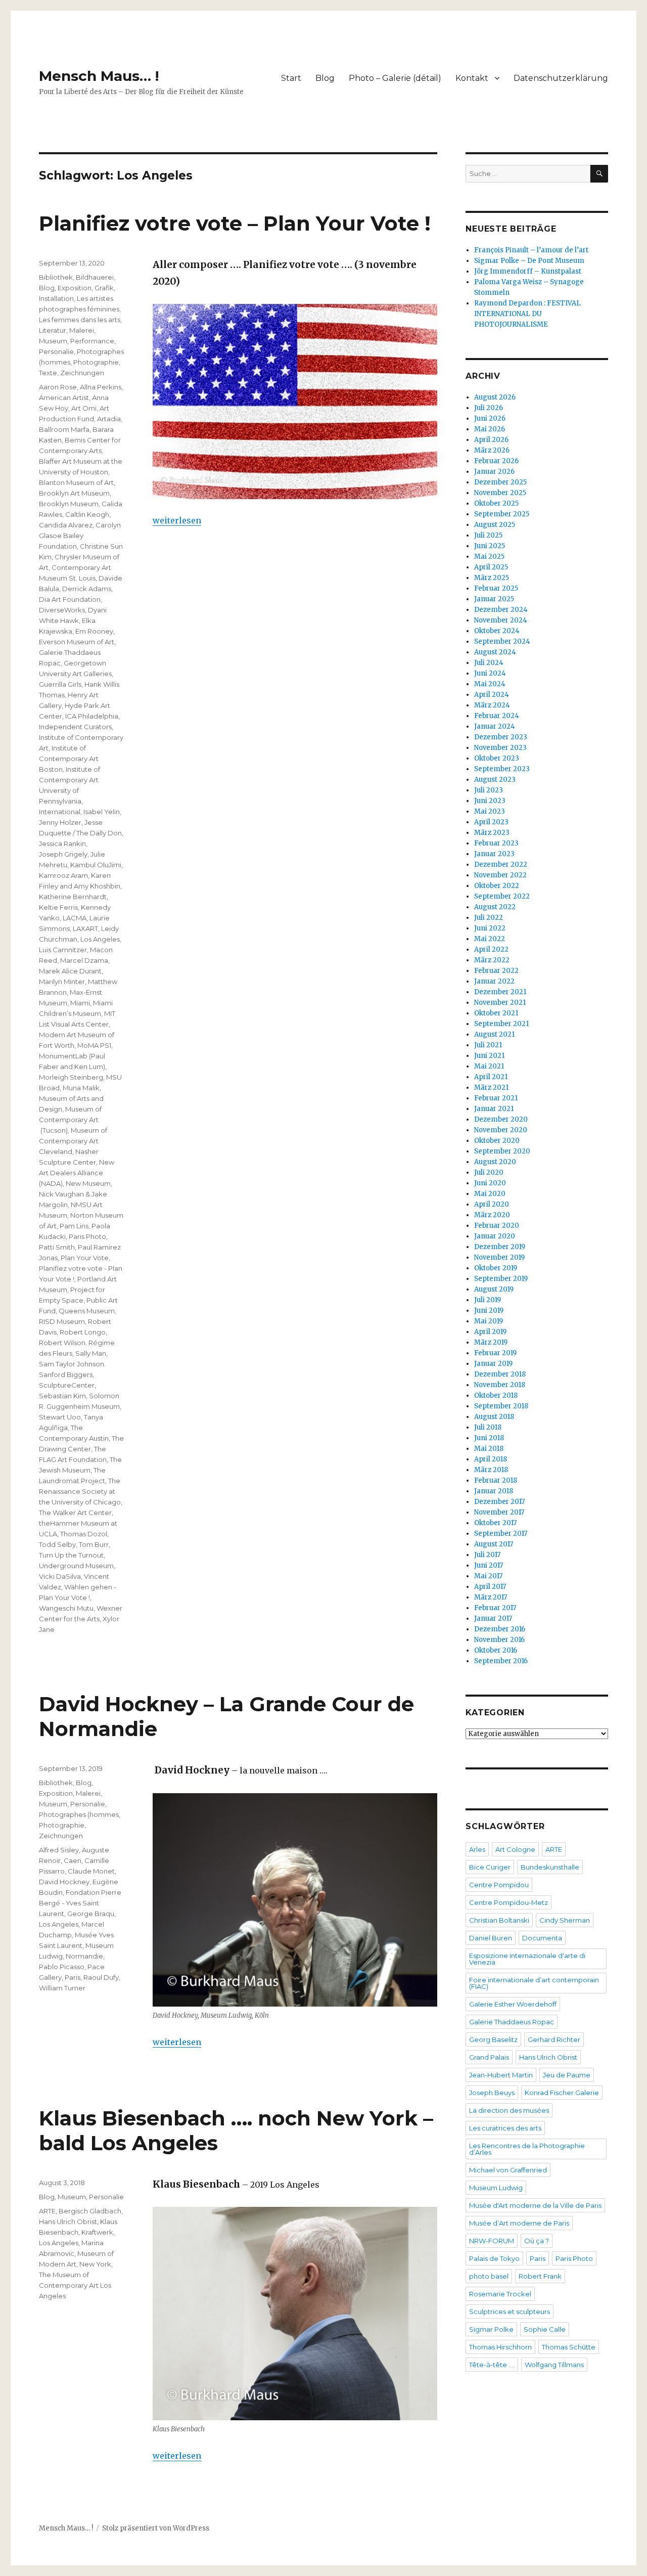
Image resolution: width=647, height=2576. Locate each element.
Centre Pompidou (499, 1885)
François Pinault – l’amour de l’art (531, 250)
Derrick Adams (87, 589)
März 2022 (492, 960)
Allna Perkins (101, 387)
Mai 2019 (489, 1321)
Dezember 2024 (501, 610)
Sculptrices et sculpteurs (510, 2312)
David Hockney (64, 1882)
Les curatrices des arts (505, 2128)
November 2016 (499, 1640)
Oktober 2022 (497, 886)
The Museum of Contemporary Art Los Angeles (75, 2285)
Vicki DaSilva (60, 1576)
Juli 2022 (489, 918)
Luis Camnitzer (63, 950)
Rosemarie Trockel (500, 2294)
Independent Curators (75, 727)
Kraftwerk (97, 2232)
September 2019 (501, 1279)
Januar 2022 (494, 981)
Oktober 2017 (495, 1523)
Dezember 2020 (501, 1119)
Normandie (84, 1956)
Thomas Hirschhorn (500, 2347)
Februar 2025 (496, 588)
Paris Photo (87, 1236)
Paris (73, 1977)
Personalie (56, 351)
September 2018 (501, 1406)
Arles (477, 1849)
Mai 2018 (489, 1449)
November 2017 (499, 1512)
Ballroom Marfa (64, 429)
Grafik (104, 288)
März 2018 (491, 1470)
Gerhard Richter (554, 2039)
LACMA (75, 918)
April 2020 (492, 1204)
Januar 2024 (495, 726)
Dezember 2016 (500, 1629)
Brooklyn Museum (69, 504)
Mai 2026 (490, 429)
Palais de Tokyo (494, 2258)
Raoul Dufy (101, 1977)
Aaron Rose (58, 387)
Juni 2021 (489, 1056)
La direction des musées (509, 2110)
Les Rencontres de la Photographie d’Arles (527, 2149)
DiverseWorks (62, 610)
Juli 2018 (488, 1427)
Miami (80, 1003)
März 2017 (491, 1597)
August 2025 (495, 525)
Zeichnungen (82, 373)
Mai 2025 (489, 557)
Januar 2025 (494, 599)
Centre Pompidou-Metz (509, 1902)
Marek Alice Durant (70, 971)
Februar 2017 (495, 1608)
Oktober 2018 (496, 1395)
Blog (325, 78)
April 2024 (492, 695)
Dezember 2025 (500, 482)
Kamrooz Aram (63, 875)
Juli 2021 (488, 1045)
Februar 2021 (496, 1098)
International (60, 812)
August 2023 (495, 780)
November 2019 (499, 1257)
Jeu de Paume (567, 2075)
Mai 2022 (490, 939)
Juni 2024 (490, 673)
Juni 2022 (490, 928)
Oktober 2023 (497, 758)
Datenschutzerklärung (561, 78)
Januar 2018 (494, 1491)
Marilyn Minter (62, 982)
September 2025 (502, 514)
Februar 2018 (496, 1480)
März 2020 (492, 1215)
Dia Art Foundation (70, 599)
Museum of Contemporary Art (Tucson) (70, 1120)
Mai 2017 (488, 1576)
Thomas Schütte (569, 2347)
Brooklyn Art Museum (74, 493)
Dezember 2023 (501, 737)
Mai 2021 (489, 1066)
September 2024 (502, 641)
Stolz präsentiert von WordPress (156, 2528)
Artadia (109, 419)
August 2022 (495, 907)
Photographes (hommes (79, 1814)
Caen (73, 1860)
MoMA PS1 (94, 1045)
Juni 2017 (489, 1565)
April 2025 (491, 567)
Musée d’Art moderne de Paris (519, 2223)
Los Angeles (100, 939)
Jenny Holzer (60, 822)
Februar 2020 (497, 1226)
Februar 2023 (496, 843)
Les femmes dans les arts (80, 320)
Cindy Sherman (565, 1920)
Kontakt (472, 78)
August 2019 (494, 1289)
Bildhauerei (95, 277)
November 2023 (500, 748)
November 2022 (500, 875)
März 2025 (492, 578)
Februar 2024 (497, 716)
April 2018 (491, 1459)
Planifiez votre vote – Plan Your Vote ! (235, 223)
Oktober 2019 (496, 1268)
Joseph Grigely (63, 854)
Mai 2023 (490, 811)
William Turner (62, 1988)
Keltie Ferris (58, 907)
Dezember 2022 (501, 864)
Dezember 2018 (500, 1374)
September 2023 (502, 769)
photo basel (489, 2276)
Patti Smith (57, 1247)
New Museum (88, 1183)
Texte (48, 373)
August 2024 (495, 652)
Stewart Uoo (60, 1417)
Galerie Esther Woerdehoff (513, 2004)
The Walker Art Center (75, 1513)
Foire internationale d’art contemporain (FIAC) (534, 1983)
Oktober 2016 (496, 1650)
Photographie (96, 362)
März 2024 (492, 705)
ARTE (47, 2211)
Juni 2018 (489, 1438)
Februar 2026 (496, 461)
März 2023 (492, 833)
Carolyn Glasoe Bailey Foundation (80, 536)
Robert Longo (83, 1332)
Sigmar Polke (491, 2329)
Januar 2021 (494, 1109)
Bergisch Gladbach (90, 2211)
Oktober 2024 (497, 631)
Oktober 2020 (497, 1141)
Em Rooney (94, 631)
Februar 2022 (496, 971)
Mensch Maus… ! (99, 76)
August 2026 (495, 397)
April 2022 (491, 949)
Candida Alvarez (66, 525)
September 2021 (501, 1024)
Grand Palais (489, 2057)
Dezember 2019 (500, 1247)
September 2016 (501, 1661)
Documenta (542, 1938)
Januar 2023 (494, 854)
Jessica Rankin (62, 843)
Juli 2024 (489, 663)
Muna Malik (81, 1088)
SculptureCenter (67, 1385)
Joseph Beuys (492, 2093)
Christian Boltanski (499, 1920)
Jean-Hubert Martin (501, 2075)
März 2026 (492, 450)
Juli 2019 (488, 1300)
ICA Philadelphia (92, 716)
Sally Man (91, 1353)
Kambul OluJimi (96, 865)
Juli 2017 (487, 1555)
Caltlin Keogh (87, 514)
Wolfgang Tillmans (554, 2365)
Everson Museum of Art (77, 642)
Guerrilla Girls (60, 684)
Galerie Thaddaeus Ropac (512, 2022)
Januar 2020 (495, 1236)
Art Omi (84, 408)
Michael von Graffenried (508, 2170)
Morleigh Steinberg (71, 1077)
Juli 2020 (489, 1172)
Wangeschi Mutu (66, 1608)
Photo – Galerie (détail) (395, 78)
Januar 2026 (494, 472)
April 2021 (491, 1077)
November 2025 (500, 493)
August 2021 (494, 1034)
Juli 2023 (489, 790)
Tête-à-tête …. (492, 2365)
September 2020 (502, 1151)
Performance (92, 341)
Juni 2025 (490, 546)
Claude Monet (91, 1871)
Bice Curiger (490, 1867)
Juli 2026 (489, 408)
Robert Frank (540, 2276)
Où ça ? (537, 2241)
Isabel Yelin (102, 812)
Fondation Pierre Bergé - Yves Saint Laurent (80, 1903)
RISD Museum (62, 1321)
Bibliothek (56, 277)
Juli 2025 (488, 535)
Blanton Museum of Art (76, 482)
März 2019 (491, 1342)
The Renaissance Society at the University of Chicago (80, 1491)
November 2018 (500, 1385)
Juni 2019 (489, 1311)
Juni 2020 (490, 1183)
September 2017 (501, 1534)
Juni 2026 (490, 418)
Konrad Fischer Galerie (562, 2093)
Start (291, 78)
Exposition (75, 288)
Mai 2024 (490, 684)
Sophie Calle (545, 2329)
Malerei (82, 330)
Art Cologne (515, 1849)
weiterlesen (177, 520)
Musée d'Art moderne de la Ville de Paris (535, 2205)
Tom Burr (94, 1544)
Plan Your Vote (85, 1258)
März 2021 (491, 1087)
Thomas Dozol (84, 1534)
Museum (53, 341)
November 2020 (501, 1130)
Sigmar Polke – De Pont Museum (529, 261)
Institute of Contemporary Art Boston (69, 759)
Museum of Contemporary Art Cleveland (73, 1141)
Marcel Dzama (84, 960)
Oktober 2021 (496, 1013)
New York (95, 2264)
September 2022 (502, 896)
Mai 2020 (490, 1194)
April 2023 (491, 822)
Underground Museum (76, 1566)
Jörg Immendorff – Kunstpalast (528, 271)
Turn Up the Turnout (71, 1555)
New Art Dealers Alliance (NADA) (77, 1173)
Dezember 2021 (500, 992)
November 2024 (501, 620)
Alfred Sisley (59, 1850)
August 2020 (495, 1162)
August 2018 (494, 1417)
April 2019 (490, 1332)
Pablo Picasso (62, 1967)
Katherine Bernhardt (73, 897)
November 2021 (500, 1003)
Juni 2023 (490, 801)
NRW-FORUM (492, 2241)
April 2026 (491, 440)
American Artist (64, 397)
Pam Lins (74, 1226)
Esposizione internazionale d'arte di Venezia (527, 1959)
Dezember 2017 (499, 1502)
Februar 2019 (495, 1353)
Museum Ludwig (496, 2188)
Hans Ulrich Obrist (68, 2222)
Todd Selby (57, 1544)
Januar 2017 (493, 1618)
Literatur (53, 330)
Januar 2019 (493, 1364)
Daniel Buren (491, 1938)
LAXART (85, 928)
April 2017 (490, 1587)
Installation (56, 298)
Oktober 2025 (496, 503)
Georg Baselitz (493, 2039)
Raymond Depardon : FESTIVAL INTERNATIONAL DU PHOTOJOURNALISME (527, 314)
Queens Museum (87, 1311)
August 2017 (494, 1544)
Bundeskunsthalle (550, 1867)
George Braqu (91, 1914)
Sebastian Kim (62, 1396)
